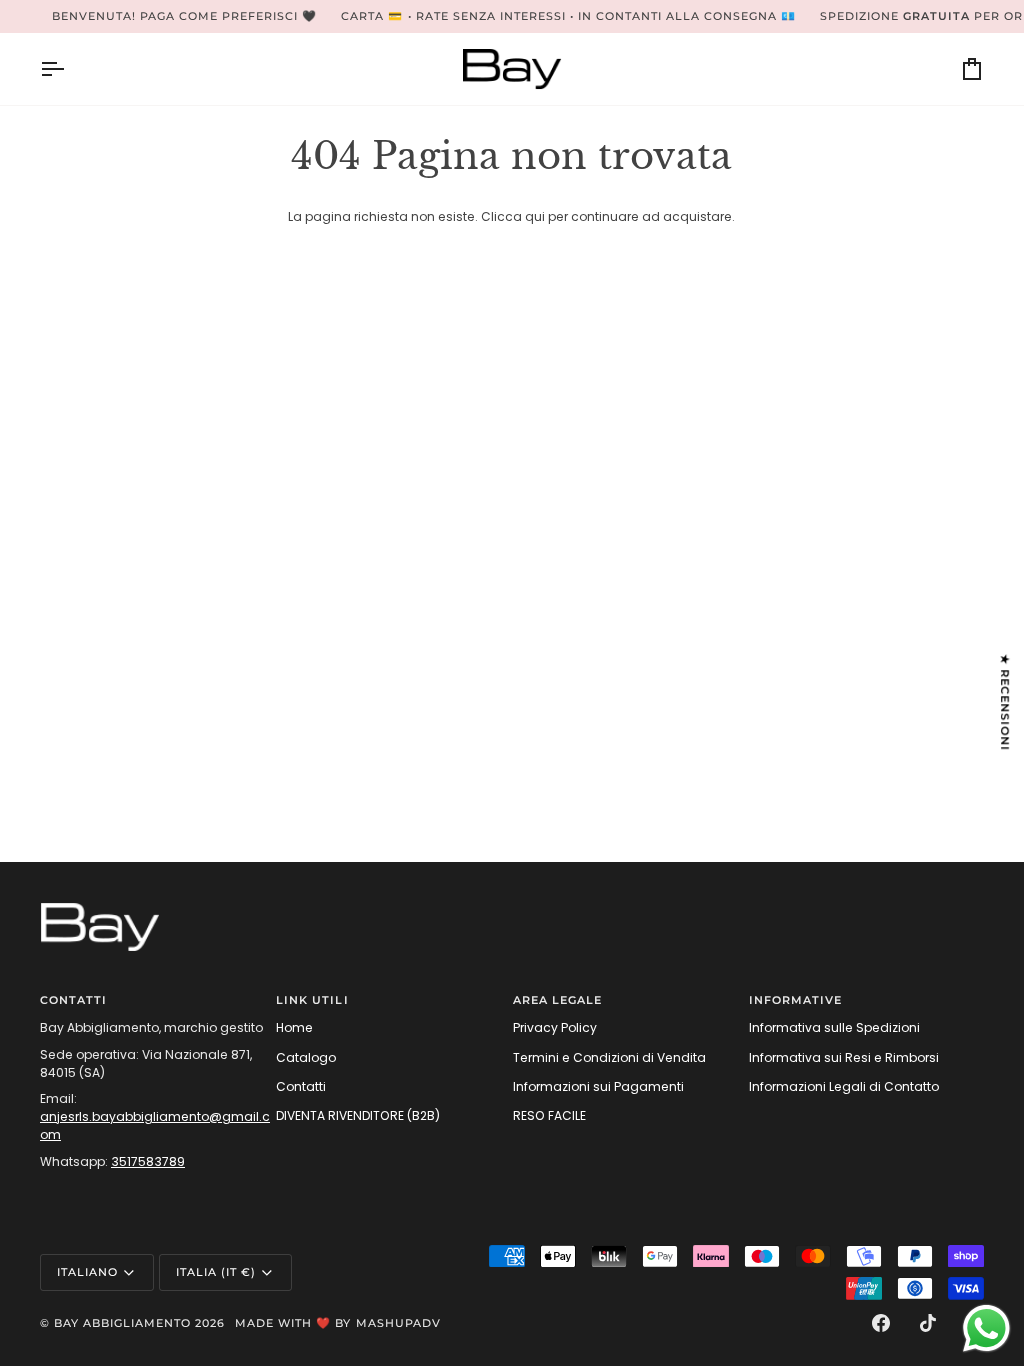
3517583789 (148, 1161)
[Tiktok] (928, 1323)
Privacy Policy (555, 1027)
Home (294, 1027)
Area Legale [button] (557, 1000)
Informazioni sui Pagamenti (598, 1086)
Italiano (87, 1272)
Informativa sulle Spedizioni (834, 1027)
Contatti (301, 1086)
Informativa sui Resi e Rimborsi (844, 1057)
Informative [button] (795, 1000)
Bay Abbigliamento (122, 1323)
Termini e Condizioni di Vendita (609, 1057)
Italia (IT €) (216, 1272)
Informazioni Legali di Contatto (844, 1086)
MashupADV (398, 1323)
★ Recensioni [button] (1005, 702)
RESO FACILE (549, 1115)
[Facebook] (881, 1323)
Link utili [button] (312, 1000)
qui (535, 216)
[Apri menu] (70, 69)
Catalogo (306, 1057)
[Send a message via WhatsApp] (986, 1328)
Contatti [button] (73, 1000)
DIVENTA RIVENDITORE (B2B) (358, 1115)
